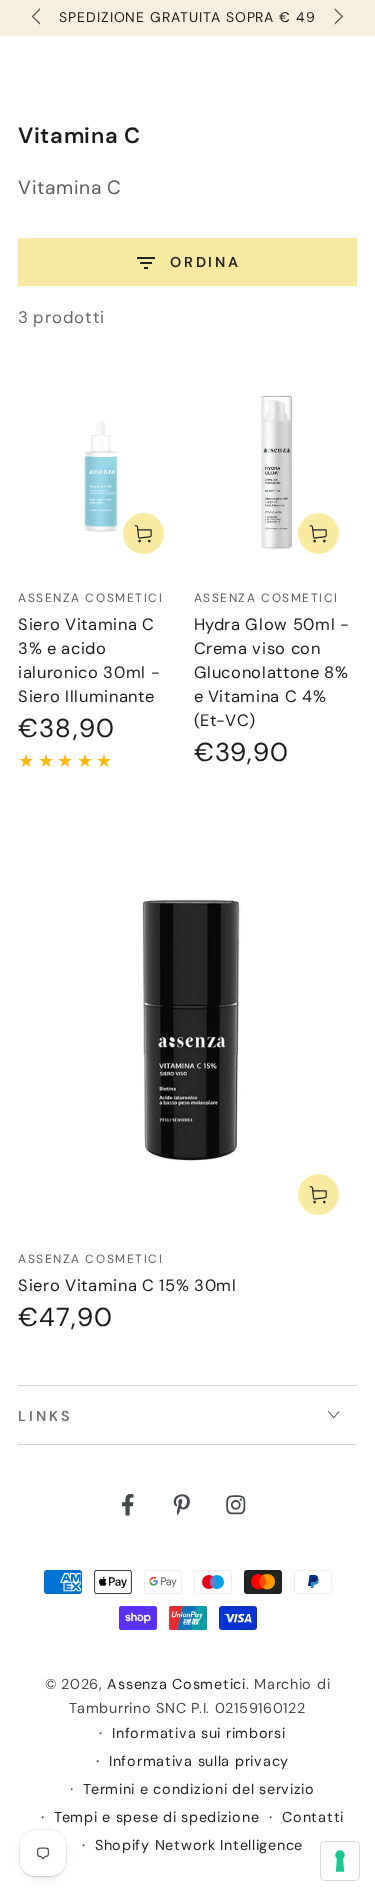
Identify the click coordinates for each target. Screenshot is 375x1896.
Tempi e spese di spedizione (156, 1817)
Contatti (313, 1817)
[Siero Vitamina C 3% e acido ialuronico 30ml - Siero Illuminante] (100, 470)
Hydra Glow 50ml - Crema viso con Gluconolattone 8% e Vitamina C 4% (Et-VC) (272, 672)
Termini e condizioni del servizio (199, 1789)
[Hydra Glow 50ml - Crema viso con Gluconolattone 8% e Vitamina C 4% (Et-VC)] (276, 470)
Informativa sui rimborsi (198, 1733)
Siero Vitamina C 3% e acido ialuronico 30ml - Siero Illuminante (89, 660)
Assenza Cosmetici (176, 1684)
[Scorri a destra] (336, 18)
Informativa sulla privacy (199, 1761)
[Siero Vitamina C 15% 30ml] (187, 1021)
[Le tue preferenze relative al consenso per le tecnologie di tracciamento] (340, 1861)
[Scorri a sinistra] (38, 18)
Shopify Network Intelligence (199, 1845)
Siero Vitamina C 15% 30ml (127, 1285)
